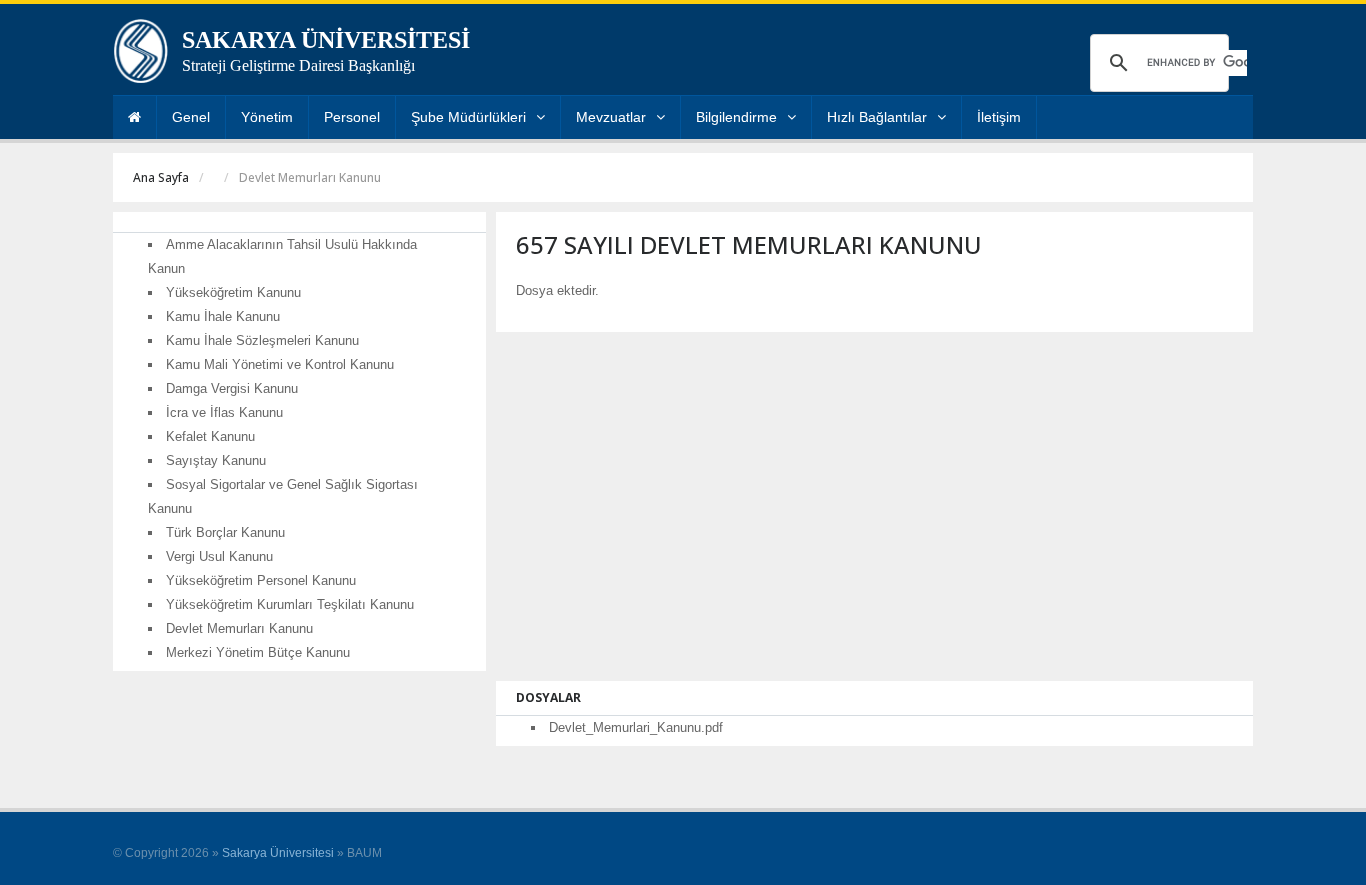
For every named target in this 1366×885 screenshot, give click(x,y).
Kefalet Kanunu (210, 436)
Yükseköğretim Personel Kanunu (261, 580)
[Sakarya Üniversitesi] (141, 56)
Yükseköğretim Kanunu (233, 292)
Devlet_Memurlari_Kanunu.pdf (636, 727)
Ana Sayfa (161, 177)
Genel (191, 117)
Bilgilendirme (736, 117)
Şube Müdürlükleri (468, 117)
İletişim (999, 117)
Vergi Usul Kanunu (219, 556)
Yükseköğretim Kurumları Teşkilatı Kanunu (290, 604)
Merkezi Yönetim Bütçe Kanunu (258, 652)
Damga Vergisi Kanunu (232, 388)
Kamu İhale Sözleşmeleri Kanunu (262, 340)
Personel (352, 117)
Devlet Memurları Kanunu (239, 628)
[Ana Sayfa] (134, 117)
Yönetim (267, 117)
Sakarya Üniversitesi (278, 853)
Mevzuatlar (611, 117)
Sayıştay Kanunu (216, 460)
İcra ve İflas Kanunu (224, 412)
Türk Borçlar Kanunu (225, 532)
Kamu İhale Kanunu (223, 316)
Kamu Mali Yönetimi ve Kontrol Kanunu (280, 364)
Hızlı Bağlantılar (877, 117)
